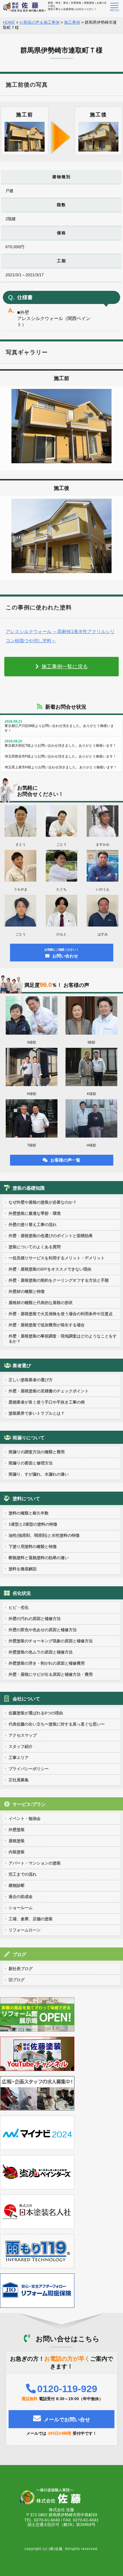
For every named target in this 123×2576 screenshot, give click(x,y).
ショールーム (21, 1908)
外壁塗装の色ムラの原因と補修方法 (41, 1652)
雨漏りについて (29, 1438)
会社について (26, 1699)
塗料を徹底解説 (23, 1569)
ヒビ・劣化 (19, 1607)
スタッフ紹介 (21, 1746)
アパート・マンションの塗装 (35, 1863)
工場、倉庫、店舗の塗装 (31, 1919)
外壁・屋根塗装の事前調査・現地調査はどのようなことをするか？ (63, 1339)
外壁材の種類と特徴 (27, 1291)
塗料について (26, 1499)
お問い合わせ (61, 953)
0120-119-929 (67, 2389)
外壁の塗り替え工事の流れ (33, 1225)
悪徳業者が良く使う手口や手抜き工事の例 (47, 1402)
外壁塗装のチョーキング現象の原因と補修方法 (51, 1641)
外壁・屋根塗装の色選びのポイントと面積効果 (51, 1236)
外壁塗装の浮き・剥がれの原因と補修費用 (47, 1663)
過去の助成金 (21, 1897)
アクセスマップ (23, 1735)
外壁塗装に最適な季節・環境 (35, 1213)
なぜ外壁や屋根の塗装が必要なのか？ (43, 1202)
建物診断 (17, 1885)
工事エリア (19, 1758)
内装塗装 (17, 1852)
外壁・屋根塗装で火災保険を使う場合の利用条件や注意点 (61, 1314)
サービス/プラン (29, 1804)
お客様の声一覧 (65, 1160)
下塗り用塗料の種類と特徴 (33, 1547)
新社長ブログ (21, 1969)
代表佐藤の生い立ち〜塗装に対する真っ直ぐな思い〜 (57, 1724)
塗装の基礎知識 (29, 1188)
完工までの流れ (23, 1874)
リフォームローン (25, 1930)
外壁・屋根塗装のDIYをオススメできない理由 (50, 1269)
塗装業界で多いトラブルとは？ (37, 1413)
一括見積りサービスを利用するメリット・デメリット (57, 1258)
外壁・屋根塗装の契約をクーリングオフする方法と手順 (59, 1280)
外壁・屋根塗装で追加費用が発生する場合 (47, 1325)
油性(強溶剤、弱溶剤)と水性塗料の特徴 (44, 1535)
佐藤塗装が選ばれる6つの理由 (36, 1713)
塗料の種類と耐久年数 (29, 1513)
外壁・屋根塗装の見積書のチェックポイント (49, 1391)
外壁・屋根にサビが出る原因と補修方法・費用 (51, 1674)
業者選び (22, 1366)
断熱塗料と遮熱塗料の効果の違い (39, 1558)
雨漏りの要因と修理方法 (31, 1463)
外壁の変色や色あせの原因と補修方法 (43, 1630)
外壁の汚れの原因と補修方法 (35, 1619)
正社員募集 (19, 1780)
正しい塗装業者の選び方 (31, 1380)
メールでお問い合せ (67, 2420)
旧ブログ (17, 1980)
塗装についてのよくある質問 (35, 1247)
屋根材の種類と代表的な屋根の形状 (41, 1303)
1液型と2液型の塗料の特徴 (33, 1524)
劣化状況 (22, 1593)
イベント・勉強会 (25, 1818)
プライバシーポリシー (29, 1769)
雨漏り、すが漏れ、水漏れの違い (39, 1474)
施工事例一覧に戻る (65, 667)
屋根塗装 (17, 1841)
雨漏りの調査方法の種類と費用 (37, 1452)
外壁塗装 (17, 1830)
